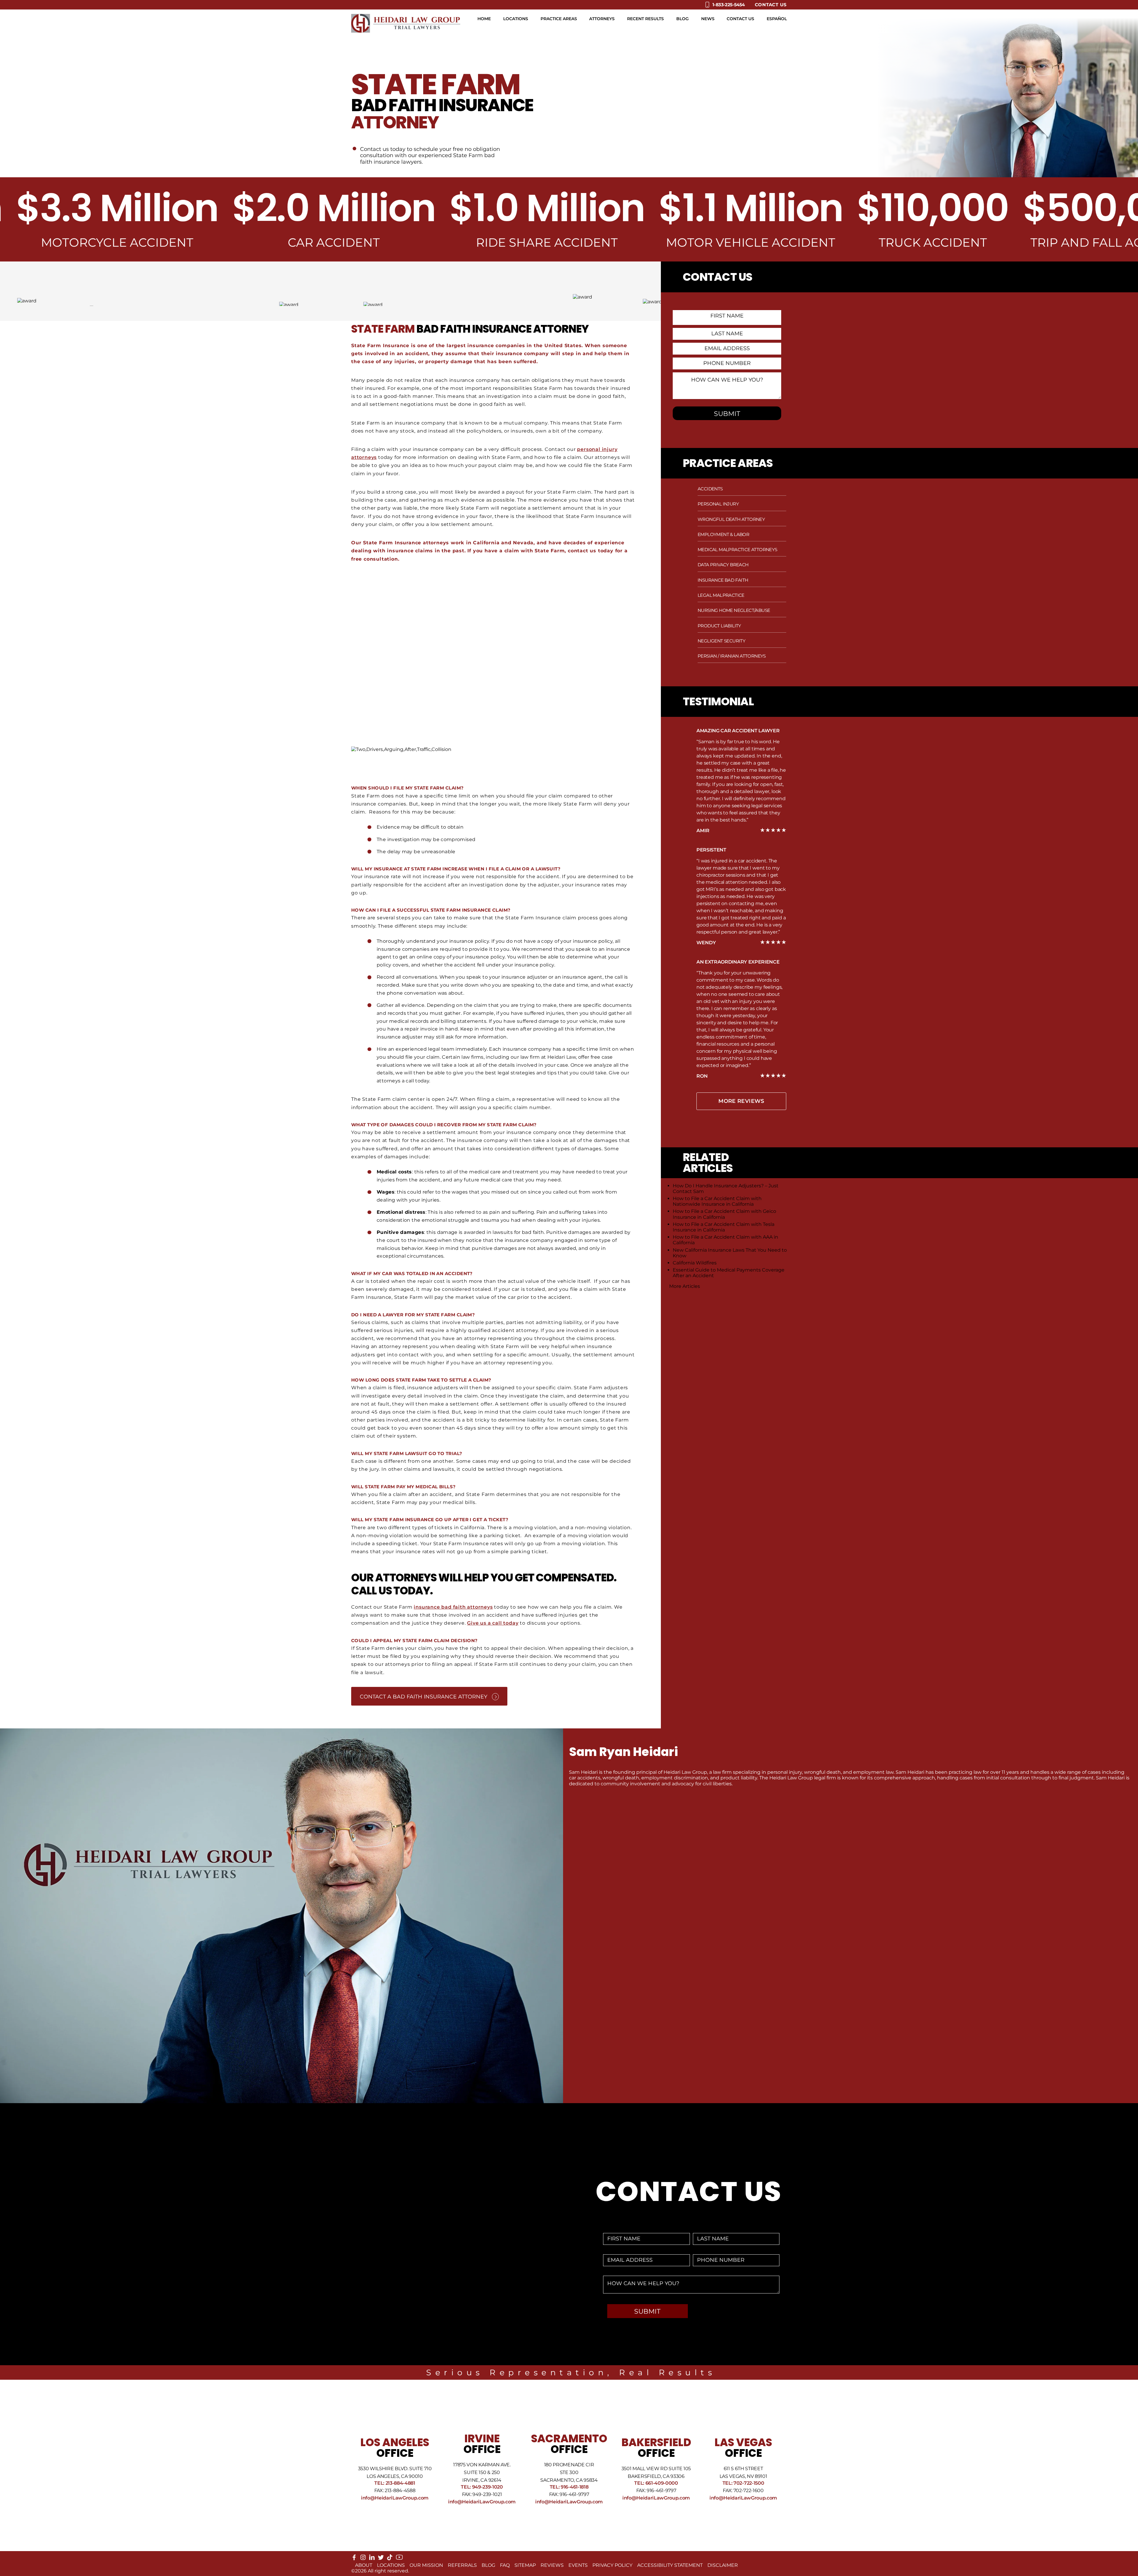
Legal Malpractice (721, 595)
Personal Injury (718, 504)
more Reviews (741, 1101)
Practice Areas (559, 19)
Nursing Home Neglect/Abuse (734, 610)
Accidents (710, 489)
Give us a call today (493, 1623)
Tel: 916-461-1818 (569, 2487)
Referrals (462, 2565)
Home (484, 19)
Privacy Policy (612, 2565)
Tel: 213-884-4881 (395, 2483)
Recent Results (645, 19)
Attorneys (602, 19)
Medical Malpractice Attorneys (737, 550)
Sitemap (525, 2565)
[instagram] (363, 2559)
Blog (683, 19)
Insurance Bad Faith (723, 580)
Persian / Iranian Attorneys (732, 656)
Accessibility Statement (670, 2565)
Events (578, 2565)
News (708, 19)
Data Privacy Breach (723, 565)
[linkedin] (372, 2559)
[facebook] (354, 2559)
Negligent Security (721, 641)
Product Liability (719, 626)
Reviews (552, 2565)
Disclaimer (723, 2565)
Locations (516, 19)
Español (777, 19)
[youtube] (399, 2559)
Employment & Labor (723, 534)
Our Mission (426, 2565)
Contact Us (771, 5)
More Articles (685, 1286)
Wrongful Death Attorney (731, 519)
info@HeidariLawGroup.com (395, 2498)
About (364, 2565)
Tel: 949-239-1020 (482, 2487)
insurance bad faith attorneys (453, 1607)
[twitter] (381, 2559)
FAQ (505, 2565)
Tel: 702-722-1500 (743, 2483)
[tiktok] (390, 2559)
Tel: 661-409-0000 (656, 2483)
